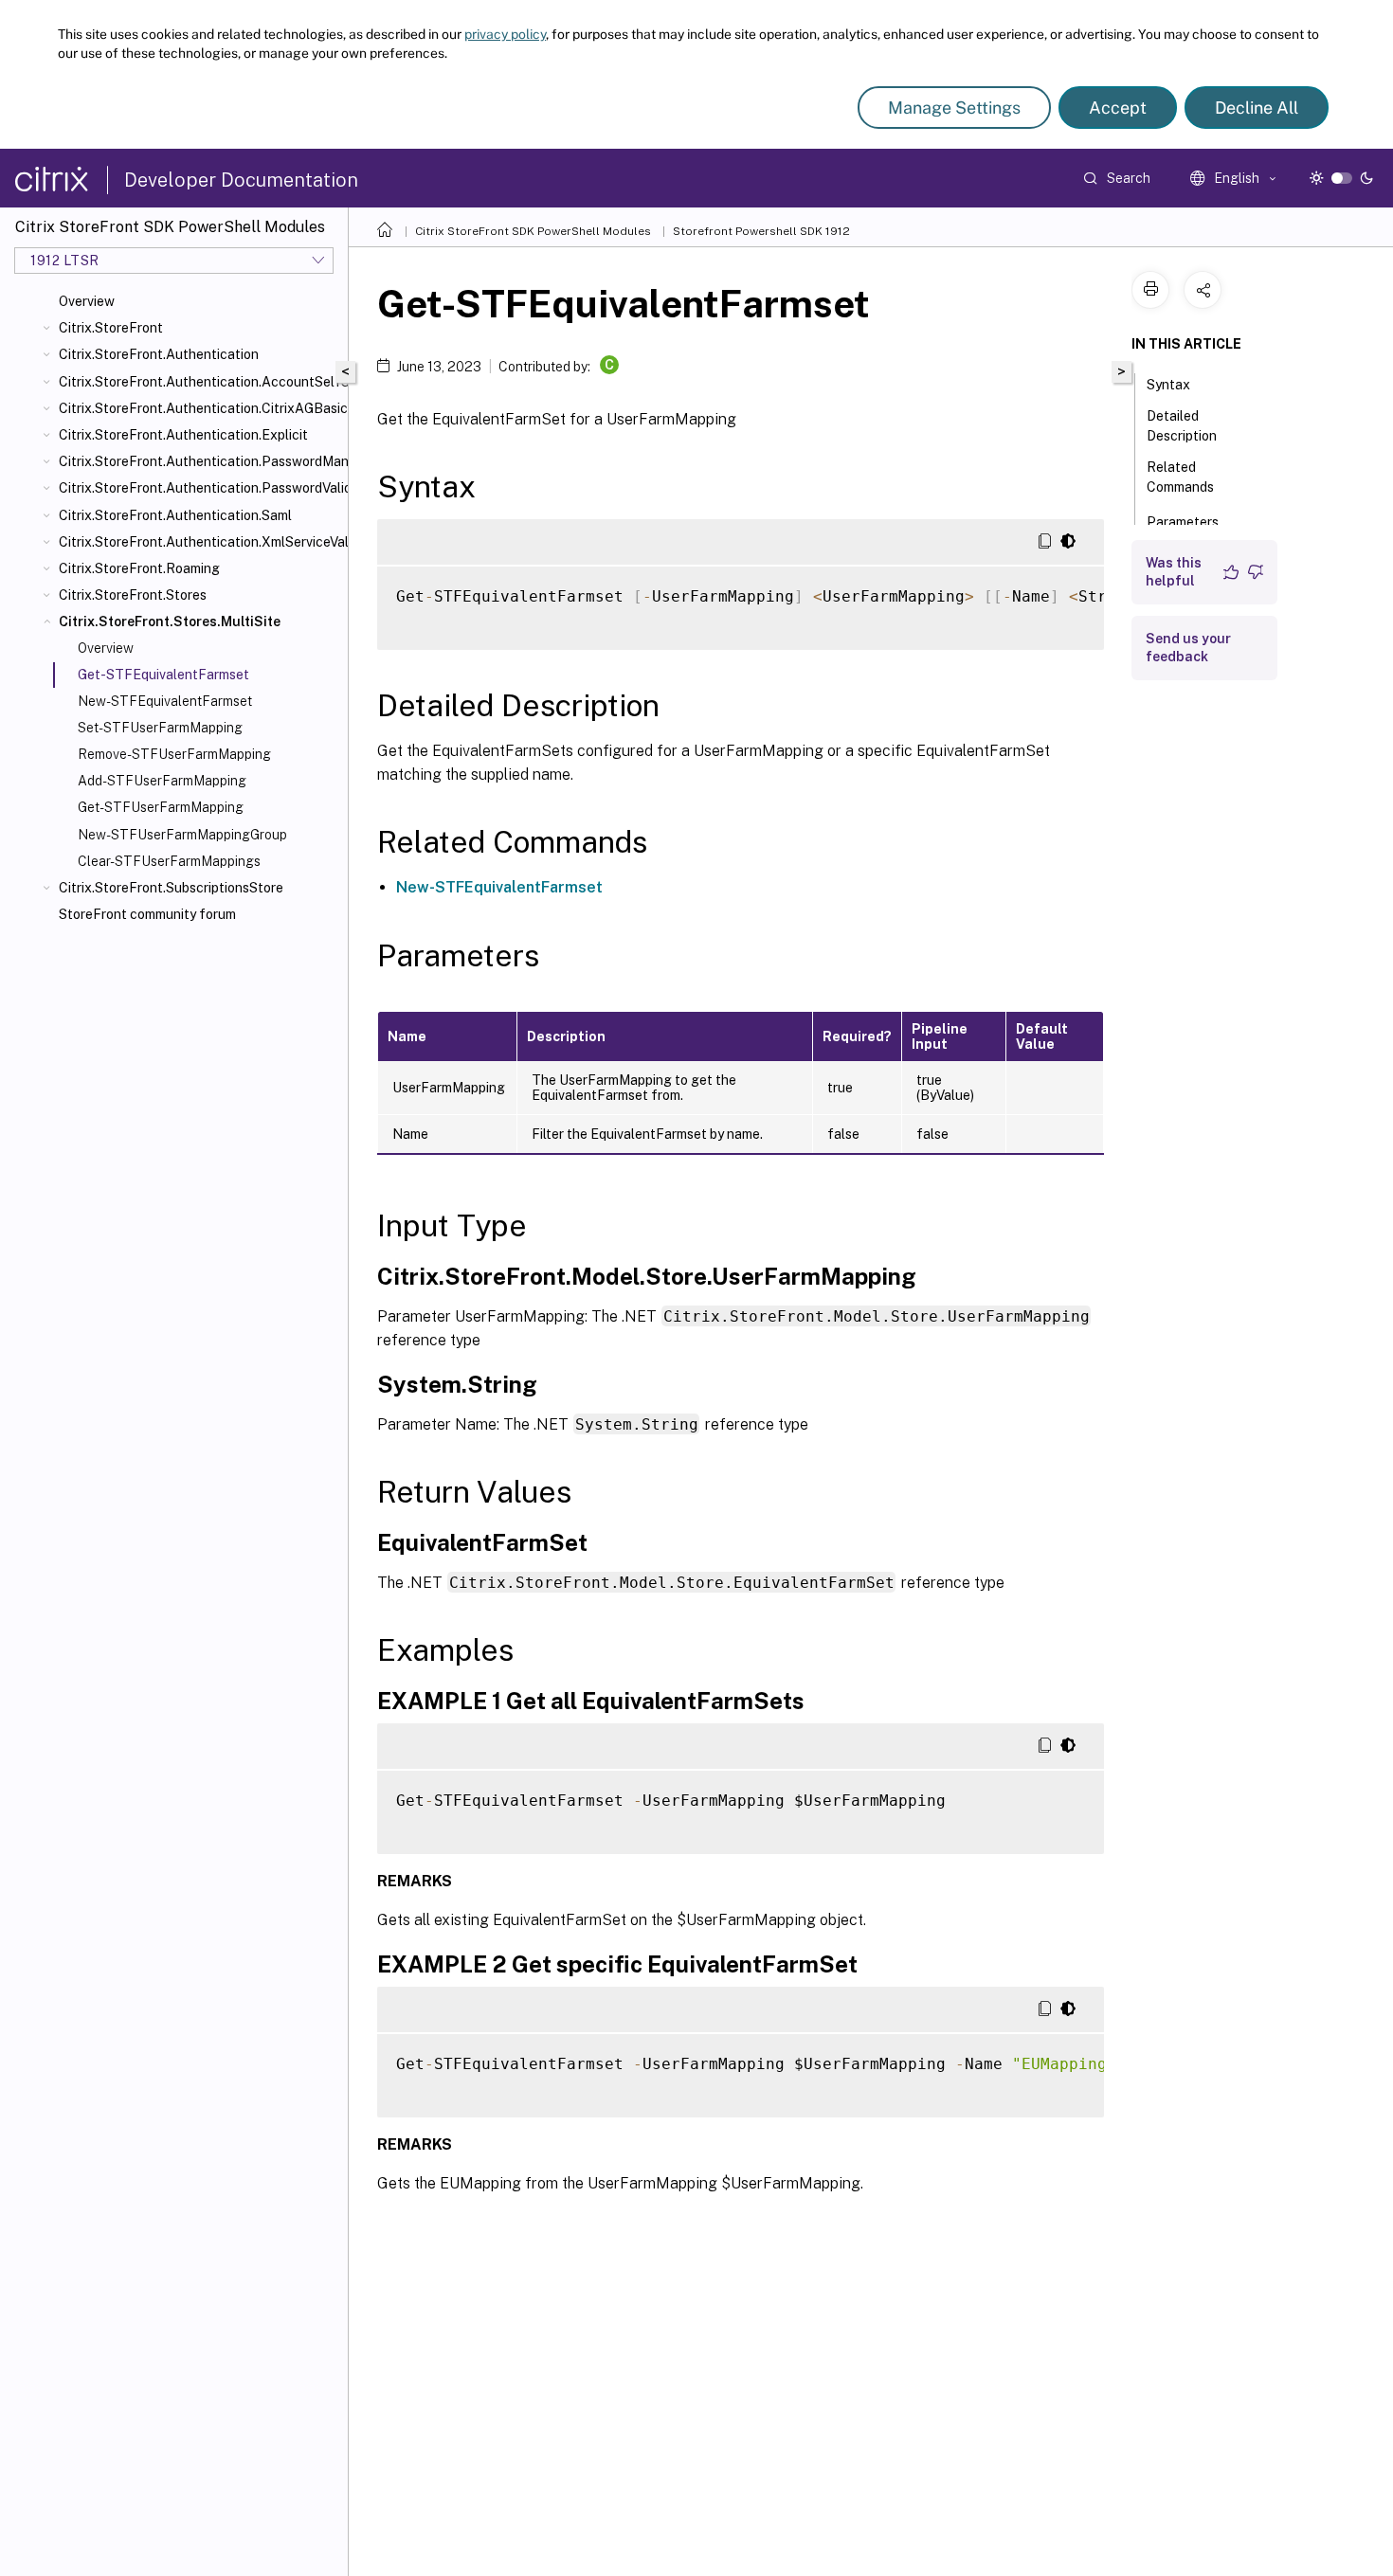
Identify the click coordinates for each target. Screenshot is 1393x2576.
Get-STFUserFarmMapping (161, 807)
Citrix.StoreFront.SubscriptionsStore (171, 888)
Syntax (1168, 385)
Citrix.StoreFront (111, 328)
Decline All (1257, 108)
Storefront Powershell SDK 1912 (761, 231)
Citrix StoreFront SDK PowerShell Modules (533, 231)
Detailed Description (1182, 426)
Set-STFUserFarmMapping (160, 728)
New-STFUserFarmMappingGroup (182, 835)
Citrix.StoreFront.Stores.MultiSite (170, 621)
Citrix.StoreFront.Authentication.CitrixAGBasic (199, 408)
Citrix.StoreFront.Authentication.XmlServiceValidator (199, 542)
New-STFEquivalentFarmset (165, 701)
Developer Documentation (241, 180)
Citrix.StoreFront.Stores (133, 595)
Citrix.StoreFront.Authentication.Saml (175, 515)
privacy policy (505, 34)
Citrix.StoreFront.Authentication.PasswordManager (199, 461)
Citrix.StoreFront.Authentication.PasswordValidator (199, 488)
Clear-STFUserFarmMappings (169, 861)
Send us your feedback (1188, 648)
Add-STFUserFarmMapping (162, 781)
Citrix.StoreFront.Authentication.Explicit (183, 435)
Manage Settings (954, 108)
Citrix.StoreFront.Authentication (159, 354)
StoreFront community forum (147, 914)
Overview (87, 301)
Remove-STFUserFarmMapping (174, 754)
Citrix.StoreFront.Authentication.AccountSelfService (199, 382)
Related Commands (1180, 477)
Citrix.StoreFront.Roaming (139, 568)
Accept (1118, 108)
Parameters (1183, 522)
